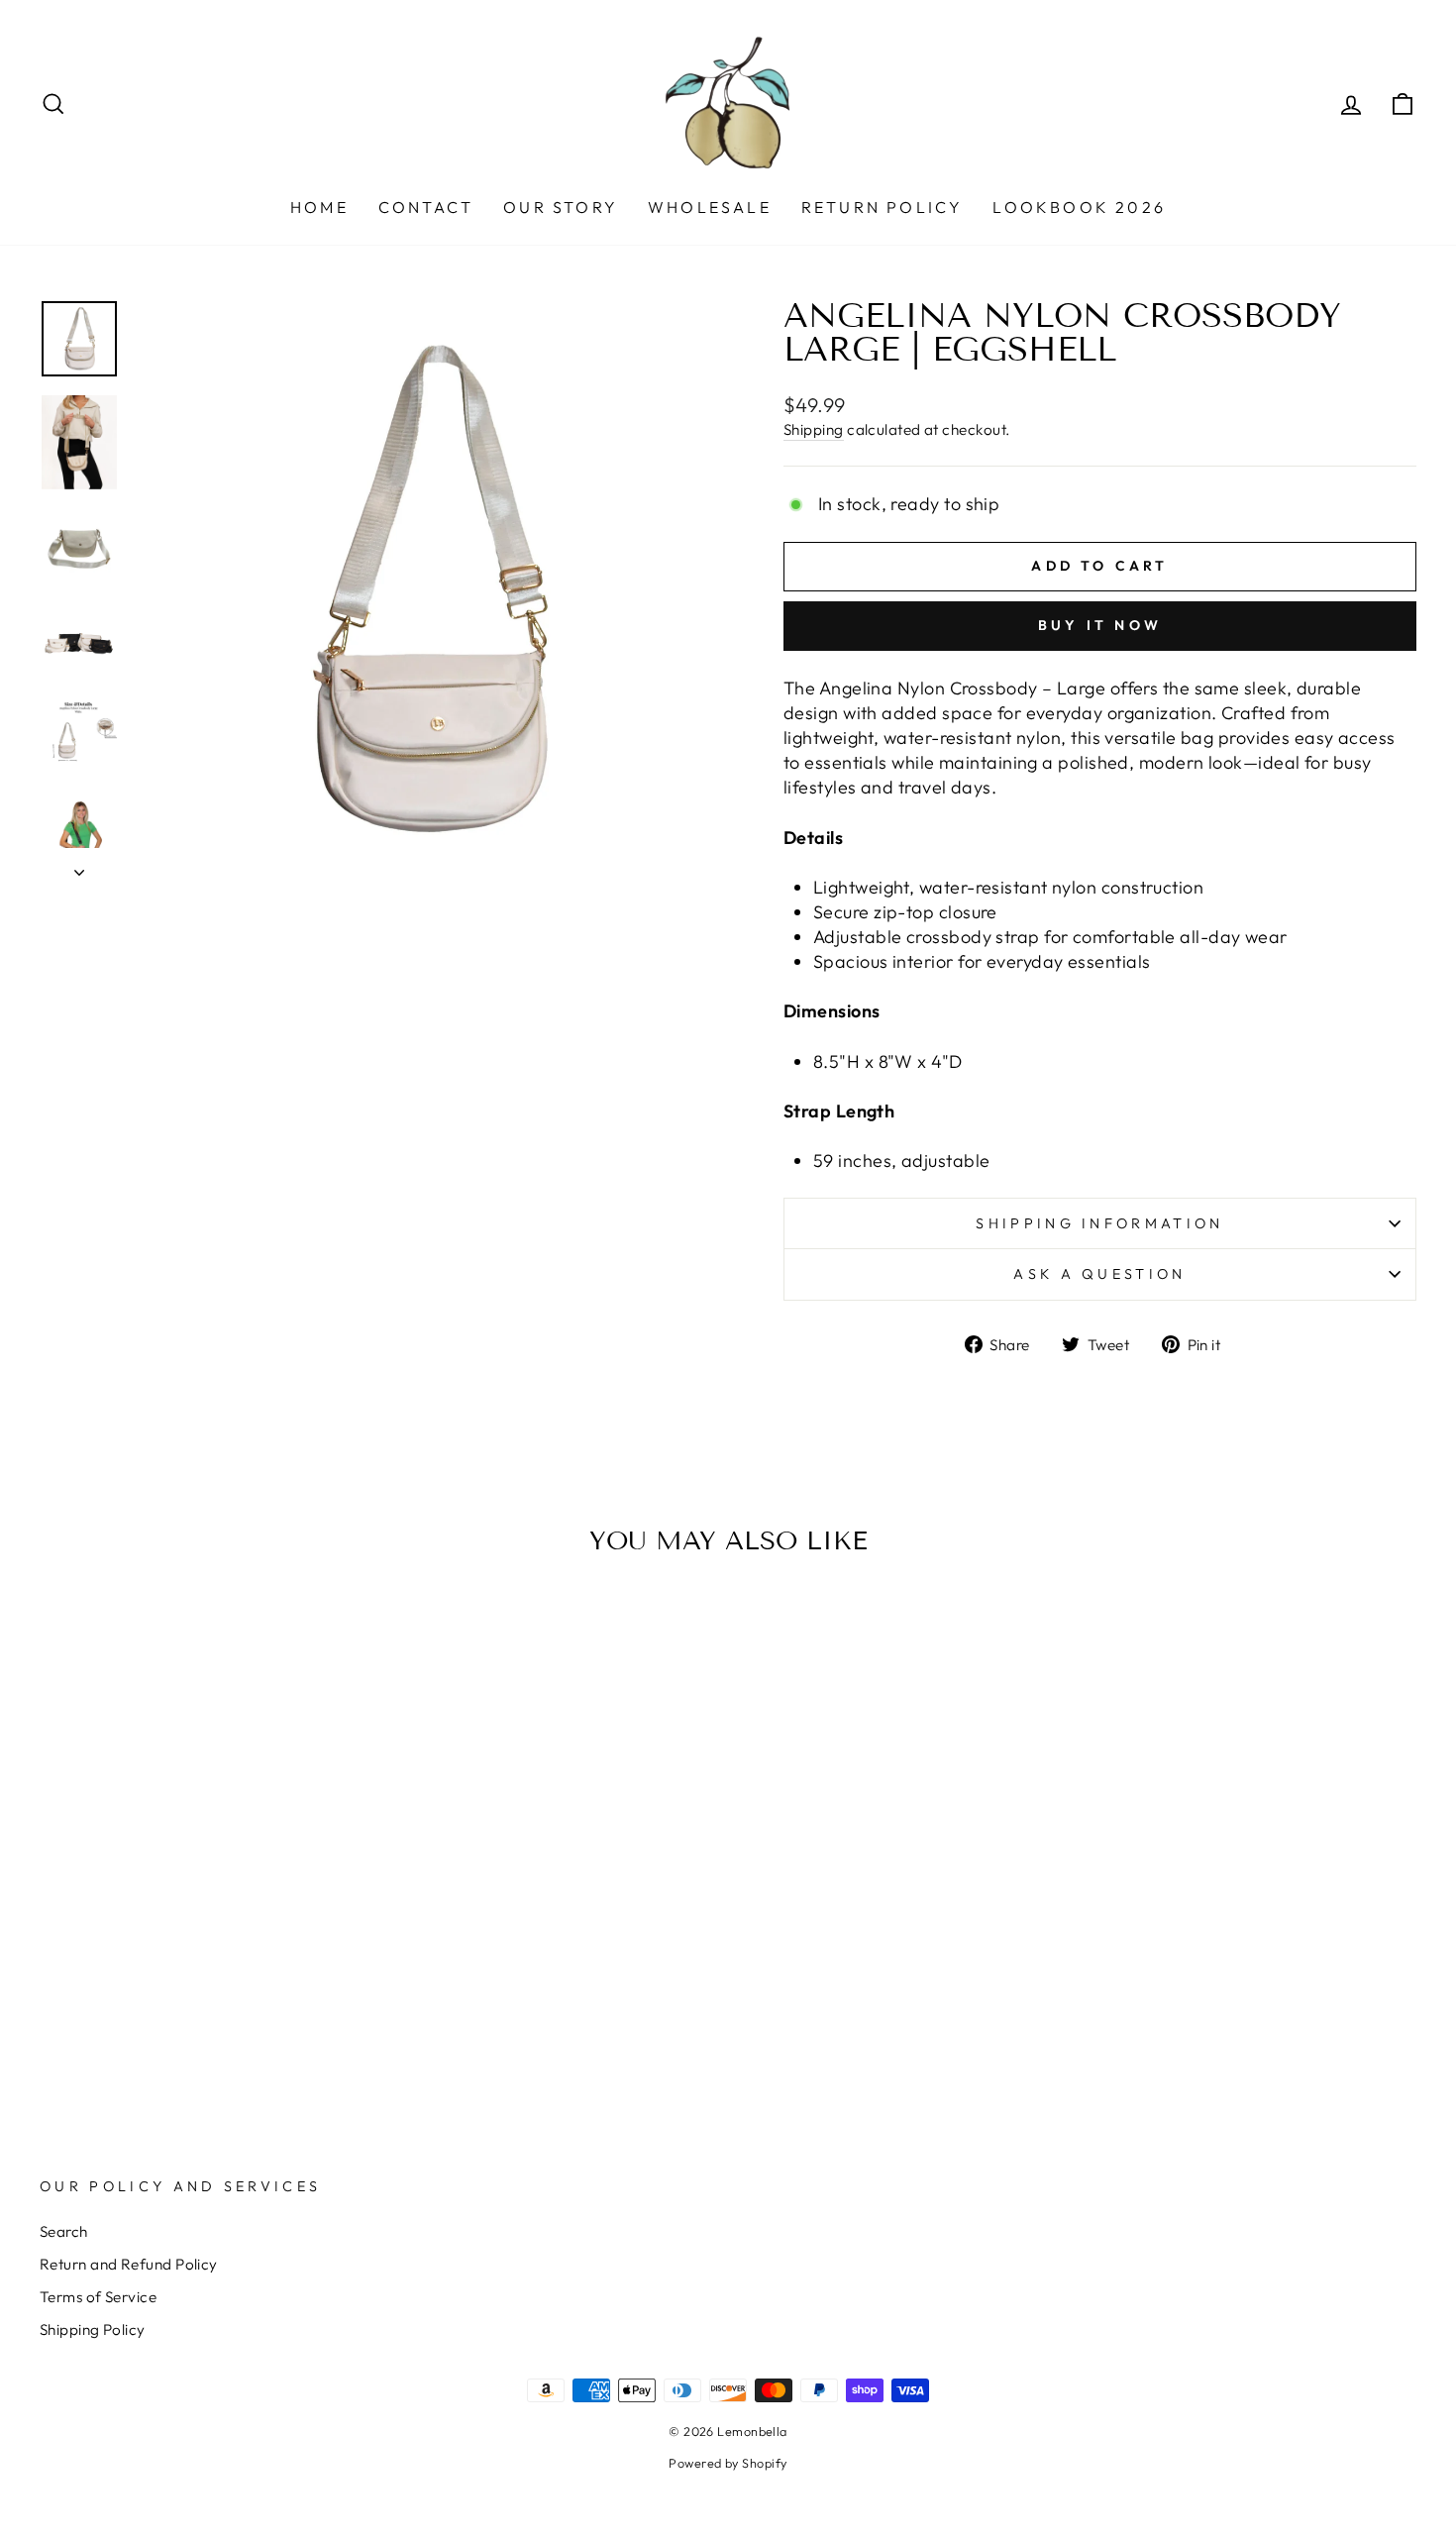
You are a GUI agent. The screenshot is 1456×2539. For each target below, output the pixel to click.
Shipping (814, 429)
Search (64, 2231)
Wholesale (710, 207)
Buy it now (1100, 625)
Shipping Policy (93, 2329)
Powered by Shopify (728, 2463)
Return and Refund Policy (129, 2264)
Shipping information (1099, 1223)
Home (319, 207)
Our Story (561, 207)
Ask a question (1099, 1274)
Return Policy (883, 207)
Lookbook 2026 (1079, 207)
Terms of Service (98, 2297)
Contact (426, 207)
